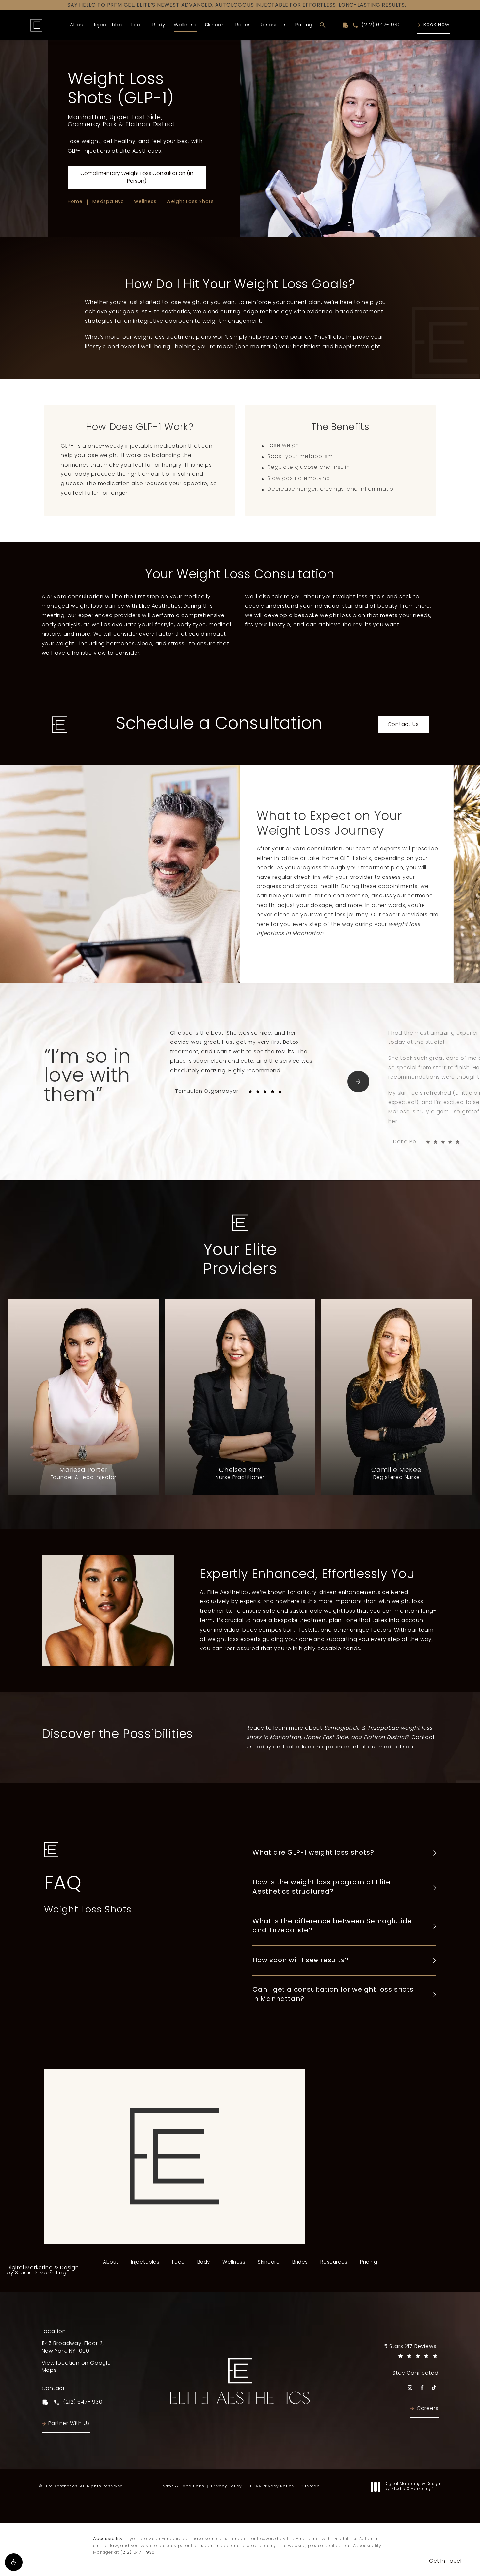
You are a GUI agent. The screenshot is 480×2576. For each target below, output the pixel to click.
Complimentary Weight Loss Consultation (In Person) (137, 177)
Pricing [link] (304, 25)
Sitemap (310, 2486)
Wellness (145, 202)
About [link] (78, 25)
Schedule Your (174, 2223)
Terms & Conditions (182, 2486)
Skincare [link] (216, 25)
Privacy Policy (226, 2486)
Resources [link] (273, 25)
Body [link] (159, 25)
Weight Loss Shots (190, 202)
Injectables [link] (108, 25)
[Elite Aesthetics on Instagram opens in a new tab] (410, 2388)
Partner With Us (69, 2424)
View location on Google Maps (79, 2367)
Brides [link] (243, 25)
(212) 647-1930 (138, 2553)
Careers (428, 2409)
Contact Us (403, 725)
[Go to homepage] (37, 25)
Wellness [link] (185, 25)
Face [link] (138, 25)
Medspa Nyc (108, 202)
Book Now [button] (436, 25)
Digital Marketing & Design (43, 2271)
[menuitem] (78, 25)
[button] (14, 2562)
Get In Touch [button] (446, 2561)
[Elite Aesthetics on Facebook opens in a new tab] (422, 2388)
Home (75, 202)
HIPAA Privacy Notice (271, 2486)
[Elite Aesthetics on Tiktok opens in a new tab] (434, 2388)
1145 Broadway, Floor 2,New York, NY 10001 (73, 2347)
